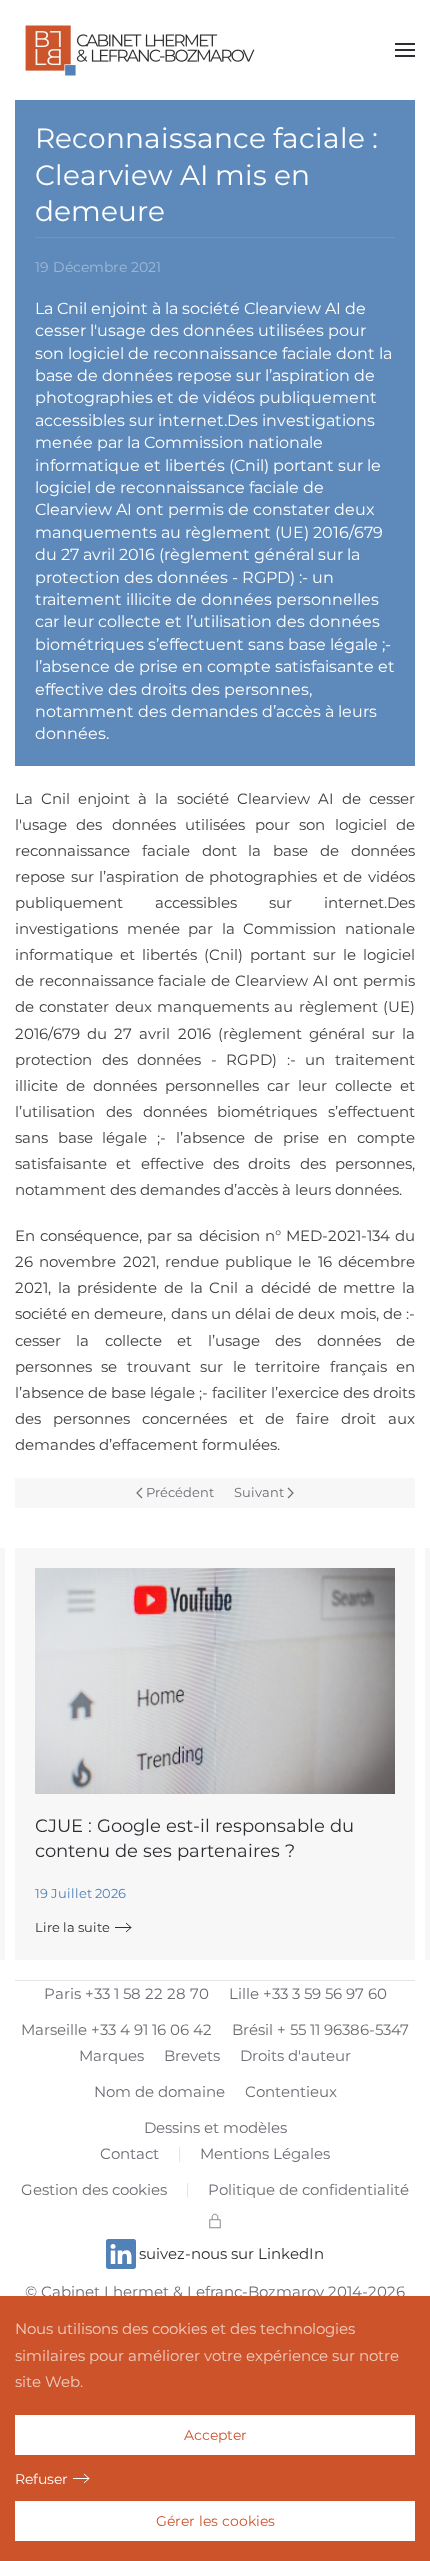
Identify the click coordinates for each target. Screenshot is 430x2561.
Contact (129, 2153)
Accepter (215, 2435)
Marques (111, 2055)
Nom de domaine (159, 2091)
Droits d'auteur (295, 2055)
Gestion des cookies (94, 2189)
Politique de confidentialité (308, 2189)
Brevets (192, 2055)
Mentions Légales (265, 2153)
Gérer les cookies (215, 2521)
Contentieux (291, 2091)
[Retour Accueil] (140, 50)
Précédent (180, 1492)
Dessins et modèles (215, 2127)
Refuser (41, 2479)
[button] (405, 50)
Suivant (259, 1492)
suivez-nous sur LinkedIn (231, 2253)
